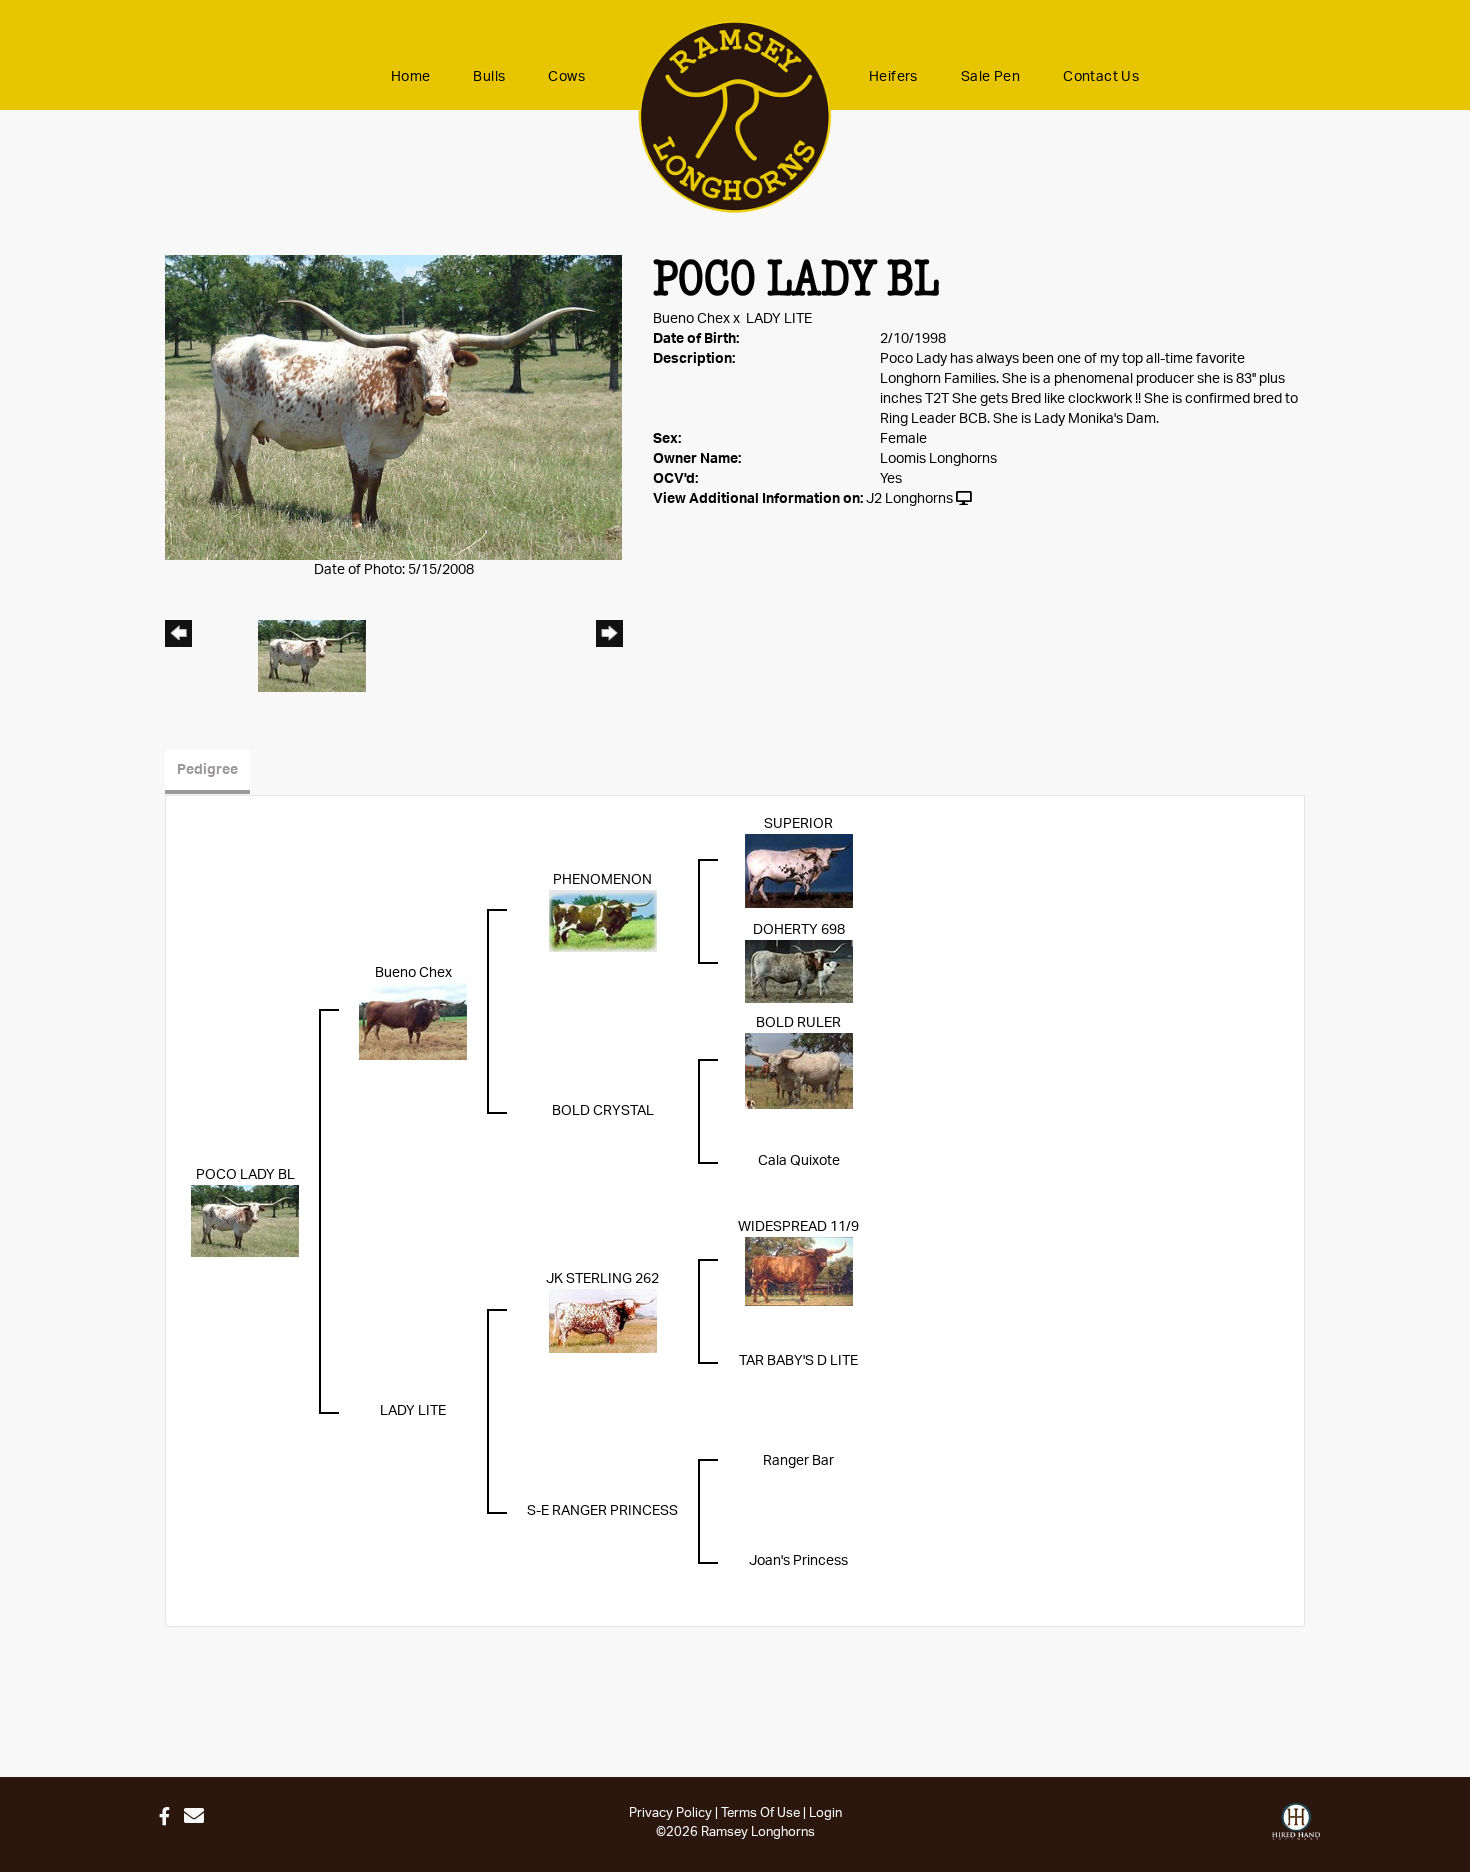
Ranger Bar (798, 1461)
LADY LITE (779, 319)
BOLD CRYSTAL (603, 1111)
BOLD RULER (798, 1023)
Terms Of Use (760, 1813)
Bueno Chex (691, 319)
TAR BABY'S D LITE (798, 1361)
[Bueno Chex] (413, 1021)
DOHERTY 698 (799, 930)
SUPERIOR (798, 824)
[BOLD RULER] (799, 1071)
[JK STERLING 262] (603, 1321)
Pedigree (207, 770)
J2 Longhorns (909, 499)
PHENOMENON (602, 880)
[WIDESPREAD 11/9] (799, 1271)
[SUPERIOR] (799, 871)
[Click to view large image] (393, 407)
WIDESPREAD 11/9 (798, 1227)
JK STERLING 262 (602, 1279)
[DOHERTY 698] (799, 971)
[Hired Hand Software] (1296, 1822)
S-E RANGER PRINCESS (602, 1511)
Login (825, 1813)
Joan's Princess (798, 1561)
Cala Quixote (799, 1161)
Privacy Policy (670, 1813)
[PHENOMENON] (603, 921)
